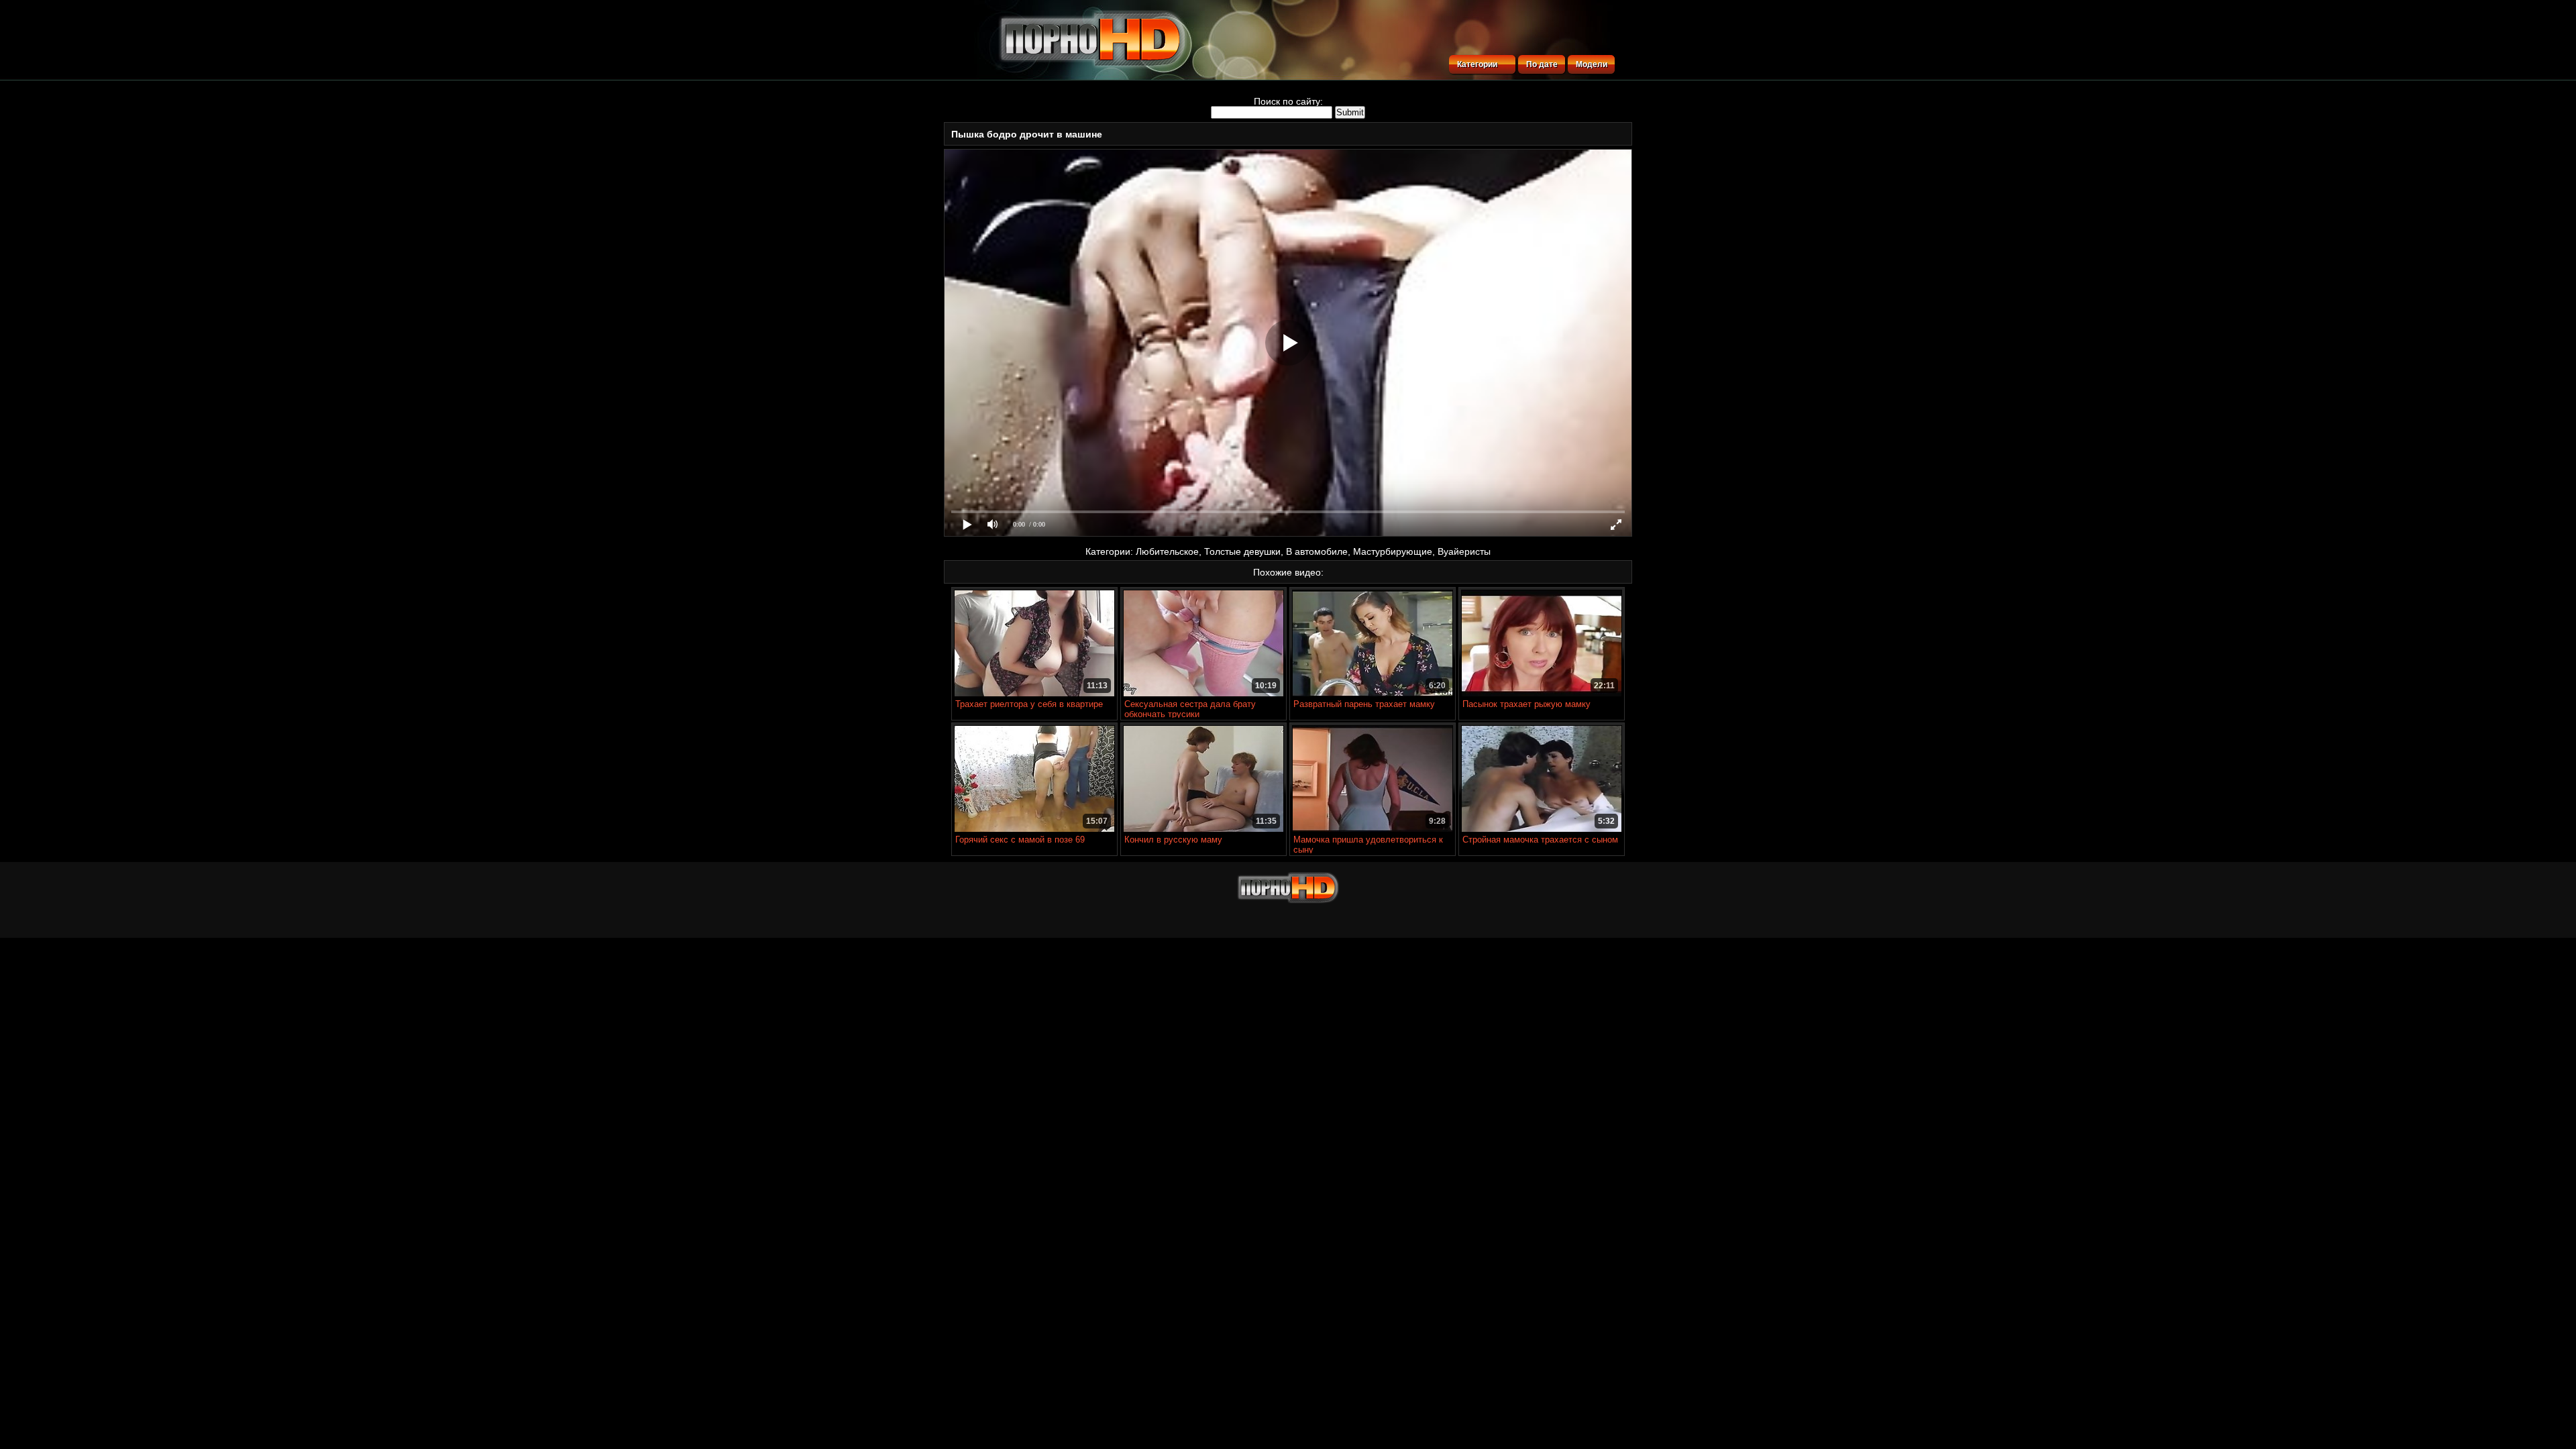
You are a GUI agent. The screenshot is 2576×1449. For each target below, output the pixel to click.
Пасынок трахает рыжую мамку (1526, 704)
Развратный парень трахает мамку (1364, 704)
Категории (1477, 64)
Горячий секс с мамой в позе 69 (1020, 840)
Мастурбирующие (1393, 551)
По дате (1542, 64)
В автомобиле (1317, 551)
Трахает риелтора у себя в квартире (1029, 704)
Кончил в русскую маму (1173, 840)
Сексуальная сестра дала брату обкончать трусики (1190, 709)
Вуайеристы (1464, 551)
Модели (1592, 64)
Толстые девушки (1242, 551)
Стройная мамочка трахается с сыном (1540, 840)
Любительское (1167, 551)
